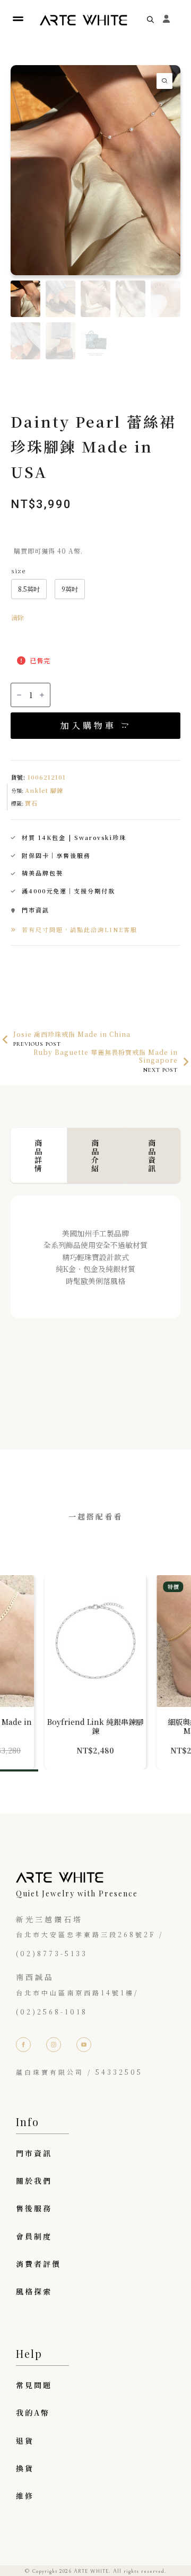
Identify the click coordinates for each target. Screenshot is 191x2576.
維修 (25, 2496)
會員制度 (34, 2236)
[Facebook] (23, 2045)
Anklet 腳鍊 (44, 790)
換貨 (25, 2468)
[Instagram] (54, 2045)
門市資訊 (34, 2153)
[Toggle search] (150, 19)
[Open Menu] (18, 19)
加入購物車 (88, 725)
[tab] (39, 1155)
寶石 (31, 803)
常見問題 (34, 2385)
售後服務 (34, 2208)
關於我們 (34, 2181)
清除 (18, 617)
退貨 (25, 2441)
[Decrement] (19, 695)
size (18, 571)
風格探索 (34, 2291)
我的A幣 (33, 2412)
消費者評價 (38, 2264)
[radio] (29, 589)
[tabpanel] (95, 1301)
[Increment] (42, 695)
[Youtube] (84, 2045)
